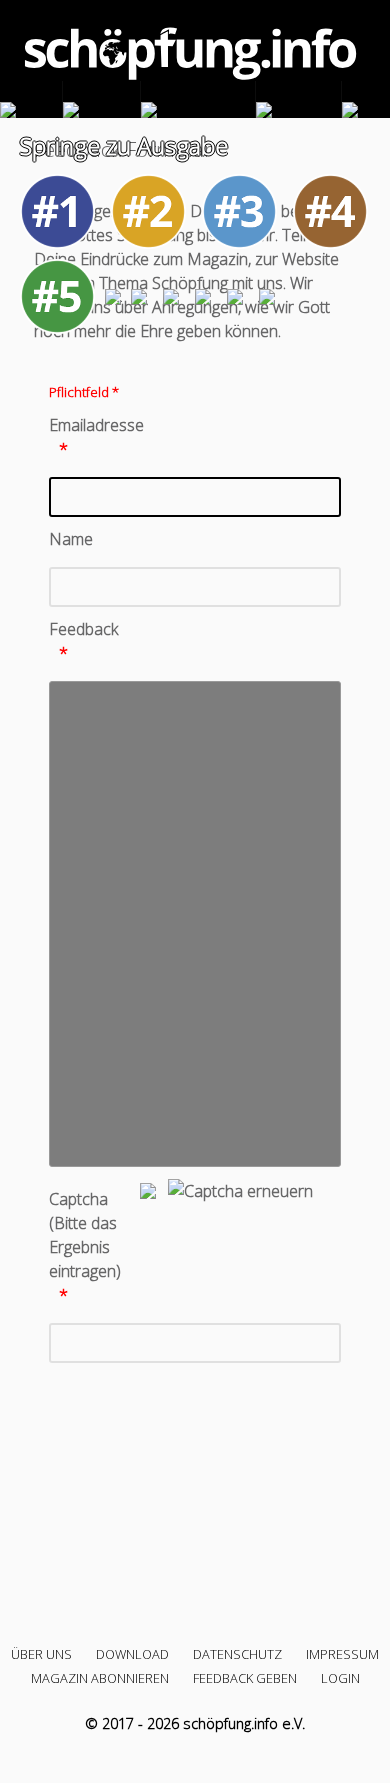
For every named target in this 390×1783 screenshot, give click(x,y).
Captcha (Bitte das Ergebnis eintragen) (85, 1235)
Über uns (41, 1654)
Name (71, 539)
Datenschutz (237, 1654)
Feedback (83, 629)
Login (340, 1678)
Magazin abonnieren (100, 1678)
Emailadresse (93, 425)
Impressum (342, 1654)
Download (132, 1654)
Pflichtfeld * (84, 392)
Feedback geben (245, 1678)
